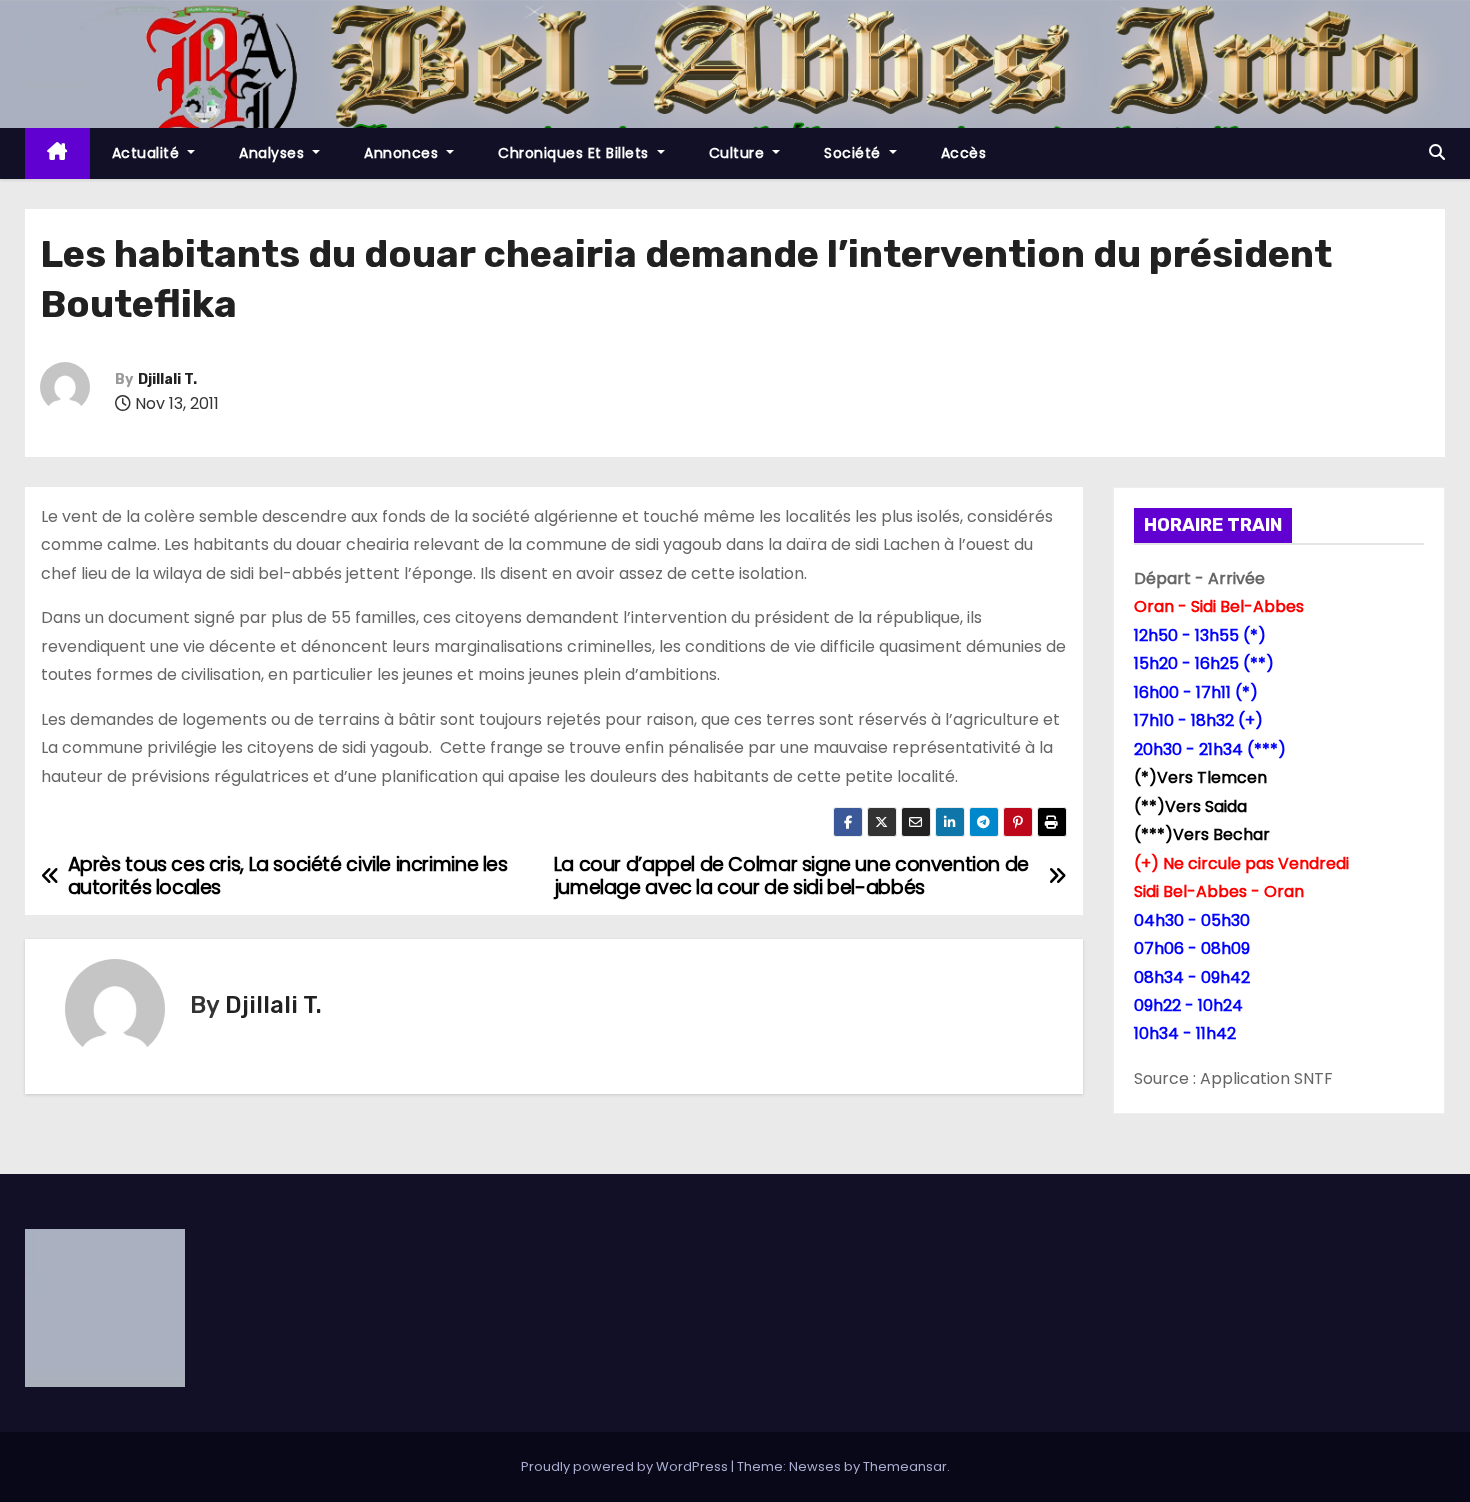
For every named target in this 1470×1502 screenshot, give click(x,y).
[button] (1437, 152)
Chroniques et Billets (575, 153)
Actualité (148, 153)
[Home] (57, 153)
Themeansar (905, 1466)
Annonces (403, 153)
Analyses (274, 153)
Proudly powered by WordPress (626, 1466)
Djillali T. (167, 379)
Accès (964, 153)
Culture (739, 153)
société (854, 153)
